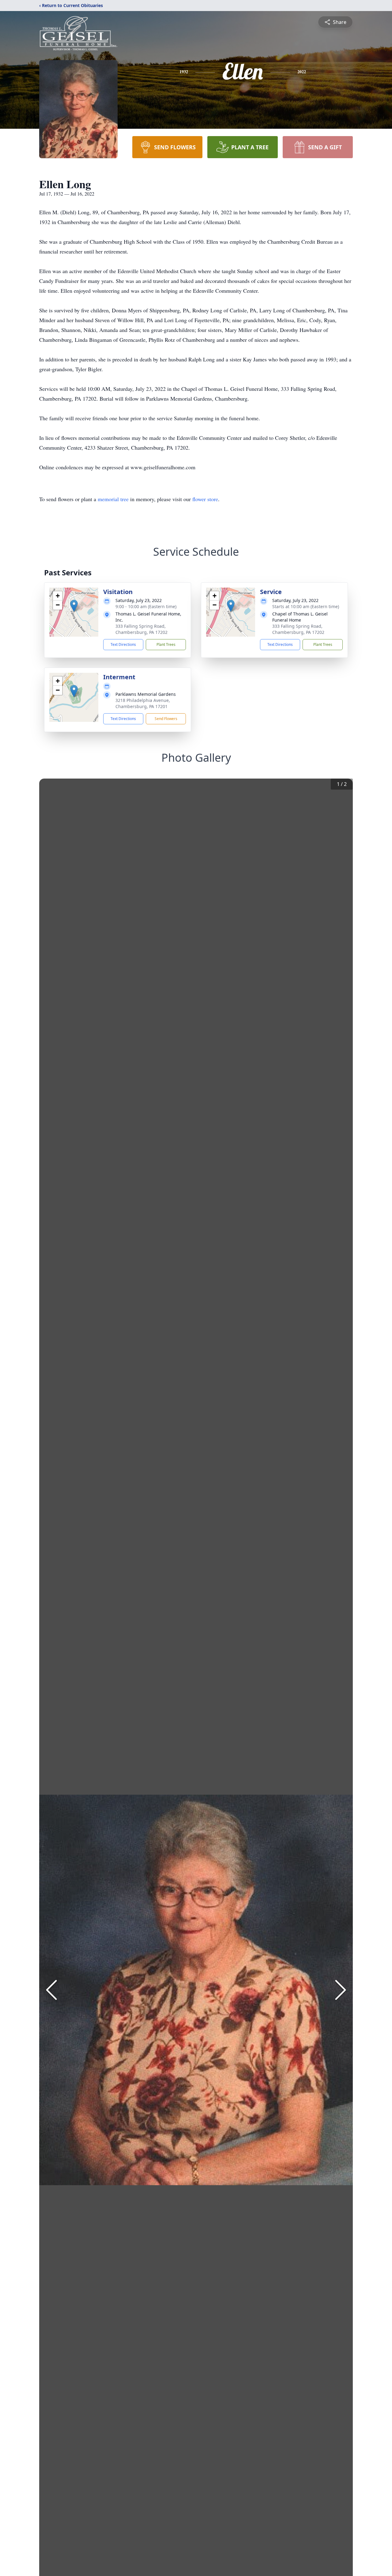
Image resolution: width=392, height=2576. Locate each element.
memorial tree (113, 499)
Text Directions (123, 644)
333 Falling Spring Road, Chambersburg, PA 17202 (141, 629)
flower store (205, 499)
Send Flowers (166, 719)
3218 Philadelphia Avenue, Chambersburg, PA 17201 (143, 703)
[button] (74, 606)
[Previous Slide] (51, 1990)
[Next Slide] (341, 1990)
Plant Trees (166, 644)
